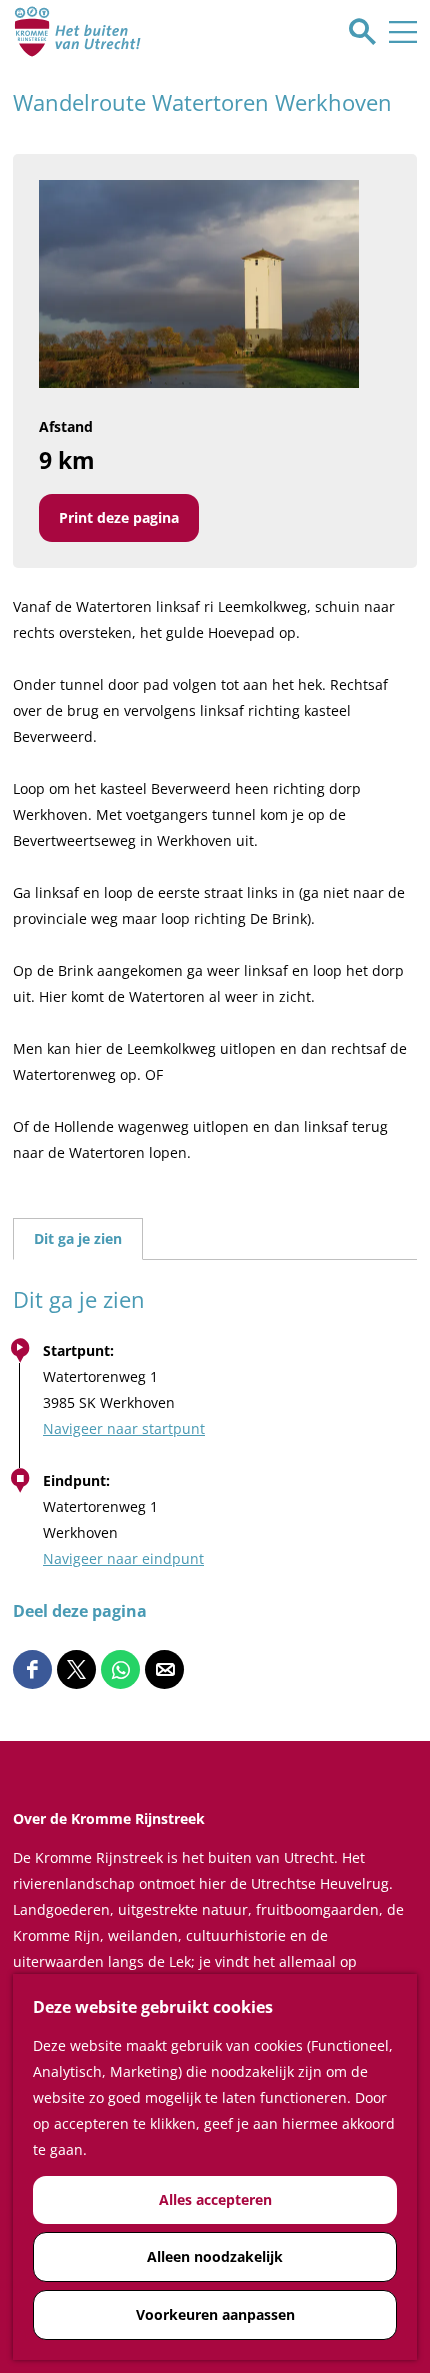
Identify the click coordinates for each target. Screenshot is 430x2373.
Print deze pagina (119, 517)
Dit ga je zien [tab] (78, 1238)
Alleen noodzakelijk (215, 2256)
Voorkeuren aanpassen (215, 2314)
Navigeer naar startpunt (124, 1428)
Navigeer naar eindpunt (123, 1558)
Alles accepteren (215, 2199)
